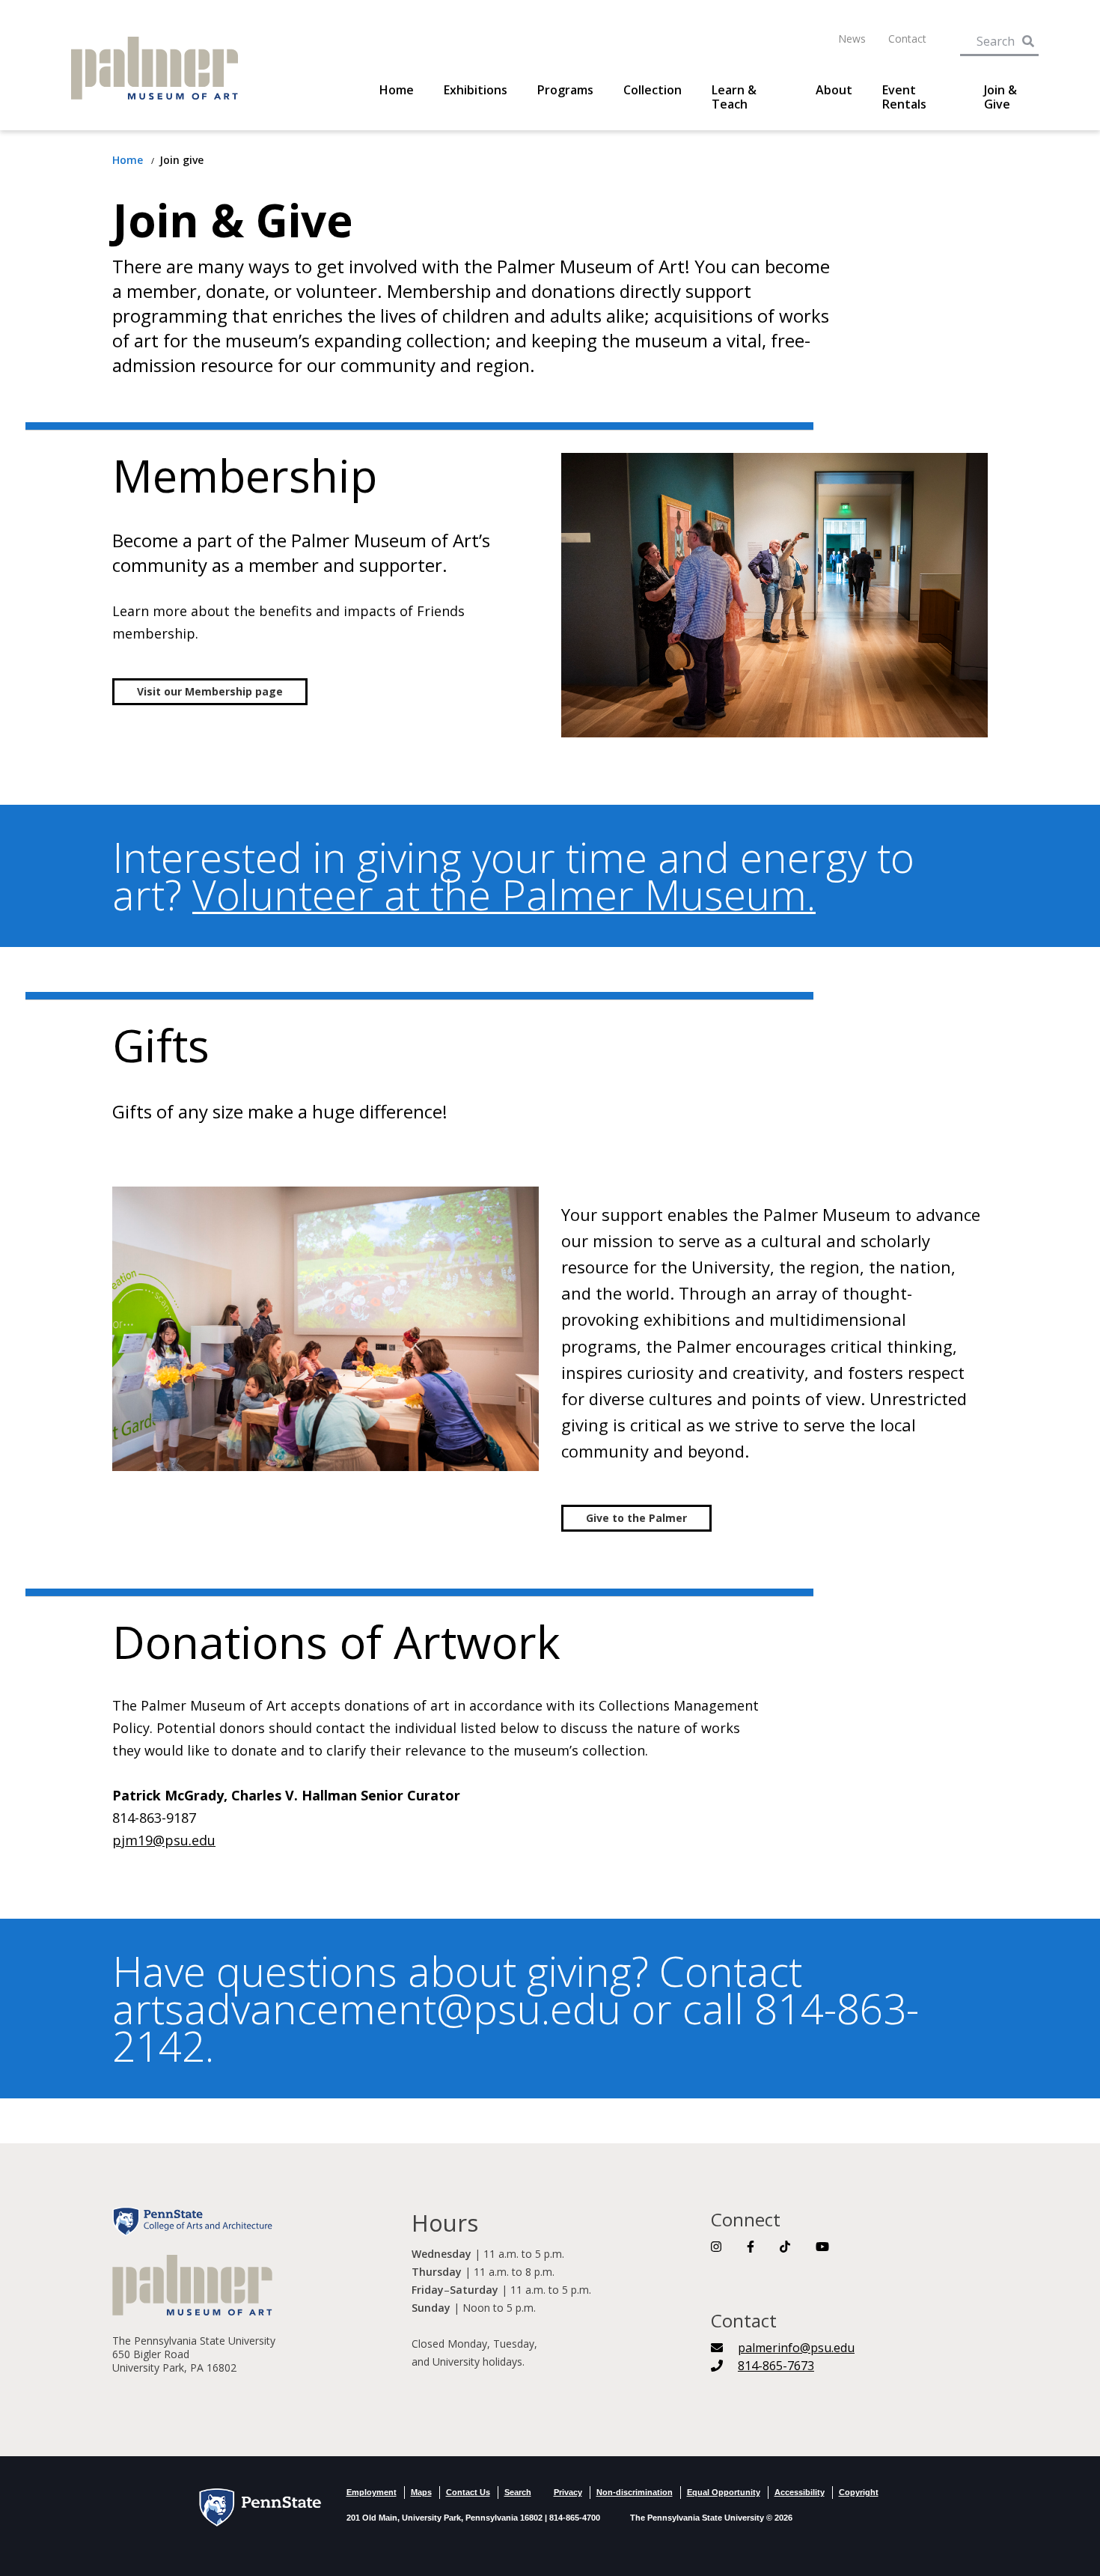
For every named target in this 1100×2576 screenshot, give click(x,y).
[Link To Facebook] (751, 2247)
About (834, 90)
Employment (372, 2492)
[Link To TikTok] (785, 2247)
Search (518, 2492)
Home (397, 90)
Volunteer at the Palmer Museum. (504, 894)
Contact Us (468, 2492)
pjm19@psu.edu (164, 1840)
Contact (907, 39)
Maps (421, 2492)
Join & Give (1000, 97)
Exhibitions (476, 90)
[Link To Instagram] (716, 2247)
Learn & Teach (734, 97)
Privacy (568, 2492)
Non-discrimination (635, 2492)
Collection (653, 90)
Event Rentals (904, 97)
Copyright (859, 2492)
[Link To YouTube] (822, 2247)
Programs (565, 90)
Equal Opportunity (724, 2492)
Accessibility (800, 2492)
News (852, 39)
